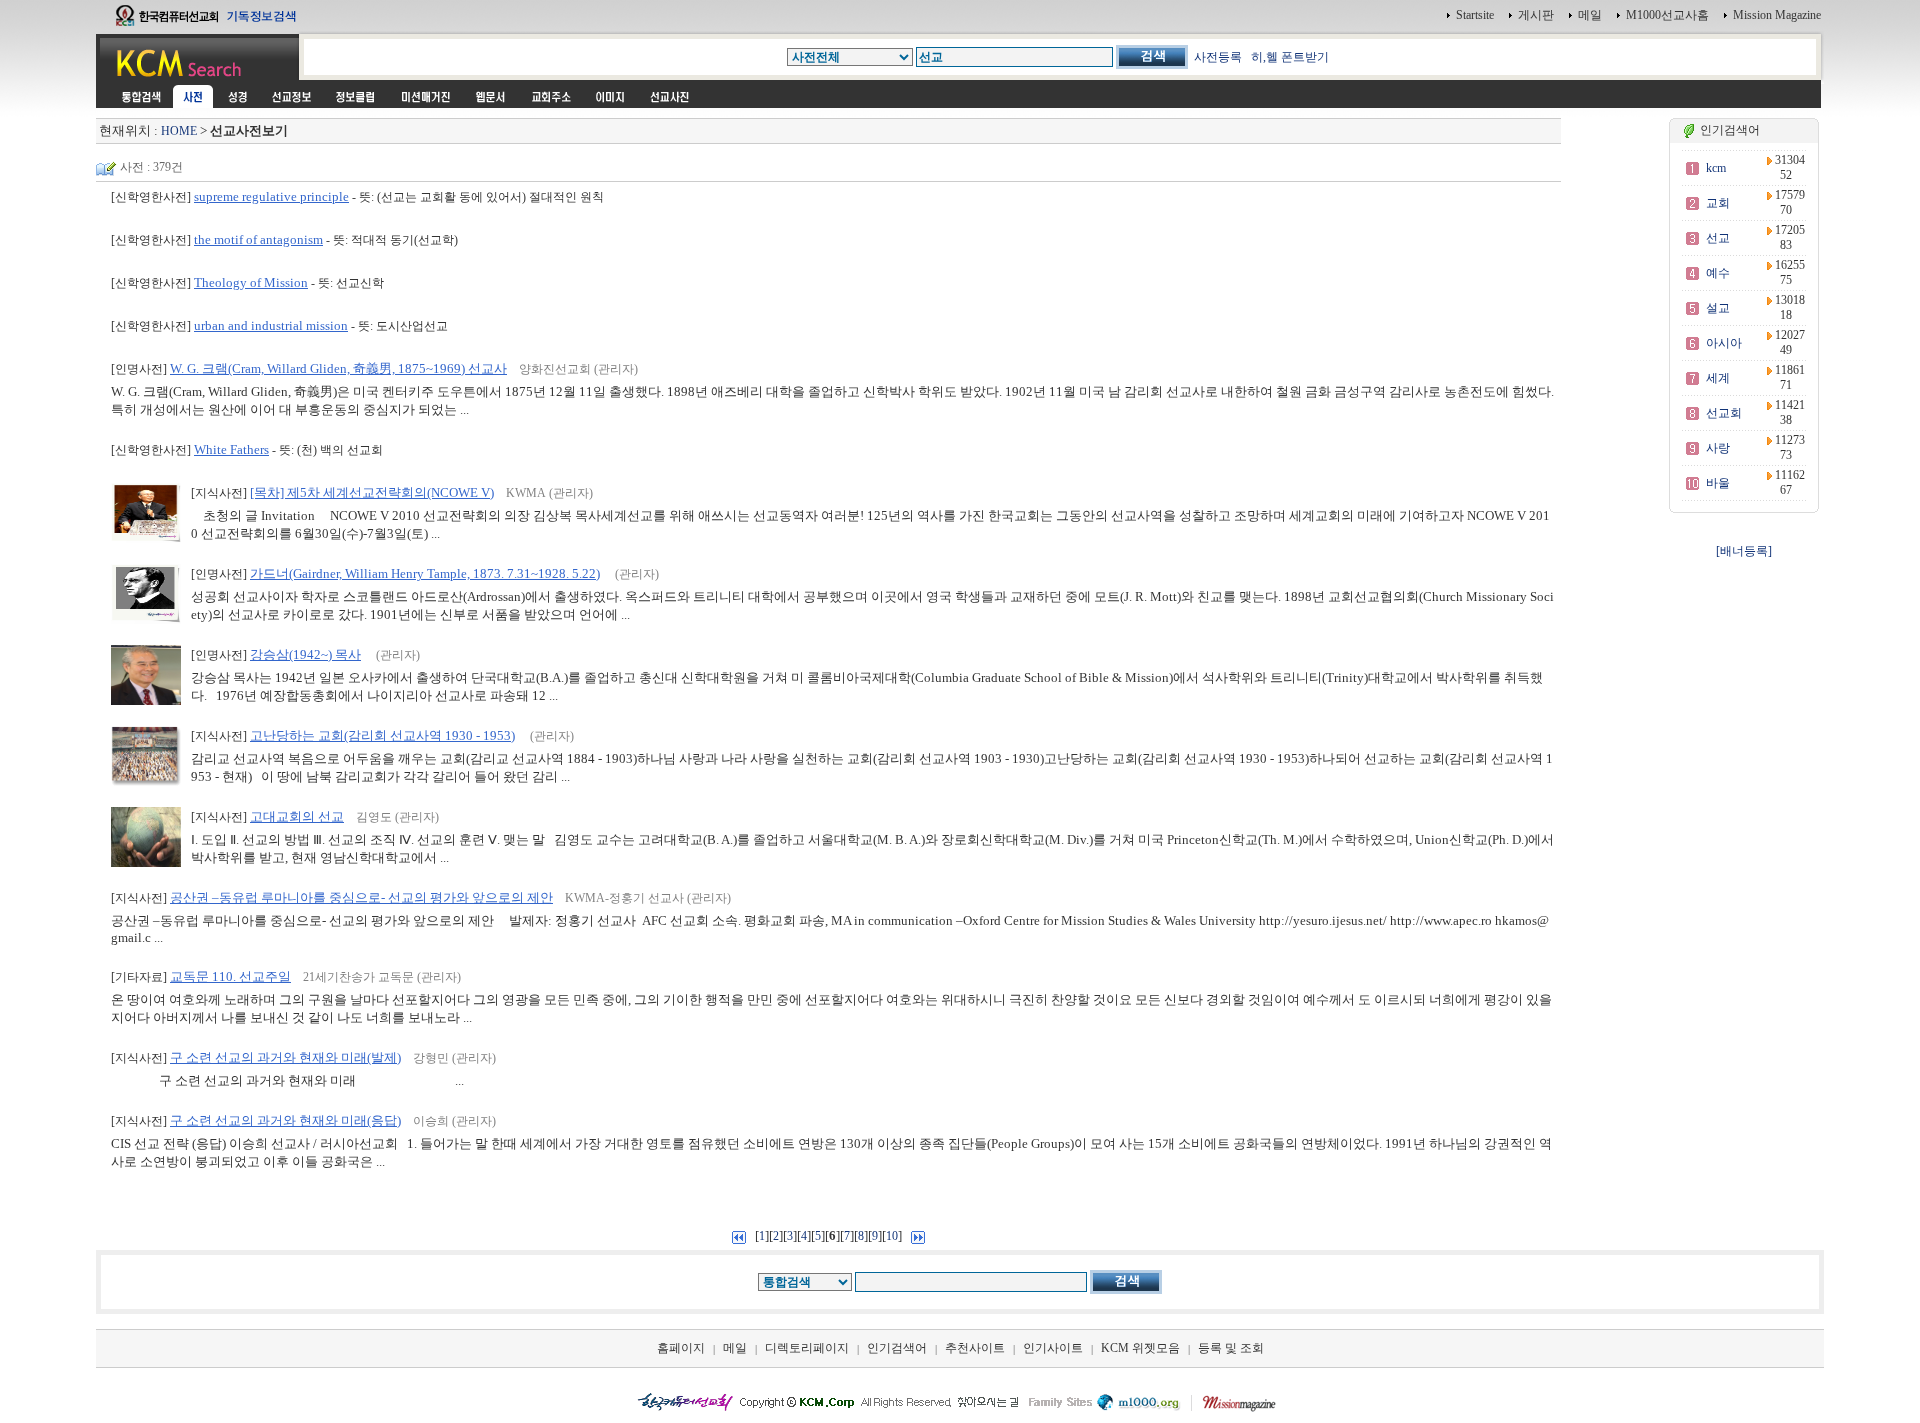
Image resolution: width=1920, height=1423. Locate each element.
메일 (1590, 15)
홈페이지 (681, 1348)
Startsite (1475, 15)
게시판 (1536, 15)
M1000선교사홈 (1667, 15)
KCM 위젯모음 (1140, 1348)
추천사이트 (975, 1348)
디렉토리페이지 (807, 1348)
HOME (179, 131)
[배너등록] (1744, 551)
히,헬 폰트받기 (1290, 57)
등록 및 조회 (1231, 1348)
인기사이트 (1053, 1348)
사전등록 (1218, 57)
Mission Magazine (1777, 15)
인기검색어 (897, 1348)
